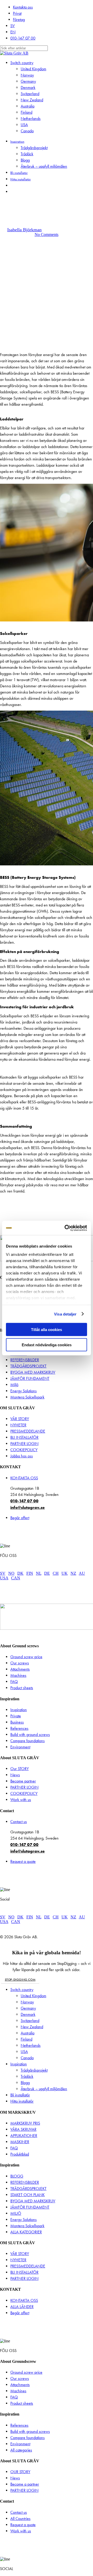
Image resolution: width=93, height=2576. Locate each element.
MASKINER (20, 2142)
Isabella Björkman (24, 230)
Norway (27, 2002)
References (19, 1728)
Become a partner (25, 2484)
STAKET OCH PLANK (28, 2195)
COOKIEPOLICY (24, 1450)
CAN (16, 1578)
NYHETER (18, 1425)
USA (4, 1578)
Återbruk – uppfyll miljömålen (44, 2089)
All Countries (20, 2519)
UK (65, 1573)
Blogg (25, 2083)
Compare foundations (28, 1741)
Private (16, 1716)
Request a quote (23, 1861)
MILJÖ (16, 2213)
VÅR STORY (20, 1419)
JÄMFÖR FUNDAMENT (30, 1378)
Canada (27, 2058)
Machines (18, 1675)
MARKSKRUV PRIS (25, 2123)
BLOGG (17, 2176)
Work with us (21, 1800)
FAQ (14, 1682)
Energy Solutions (24, 1391)
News (15, 1775)
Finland (26, 2039)
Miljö (14, 1385)
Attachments (20, 1669)
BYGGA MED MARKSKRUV (33, 1372)
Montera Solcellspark (27, 1397)
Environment (20, 1747)
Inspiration (19, 1710)
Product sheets (22, 1688)
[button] (20, 1980)
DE (47, 1573)
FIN (30, 1573)
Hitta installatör (22, 2101)
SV (3, 1573)
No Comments (47, 234)
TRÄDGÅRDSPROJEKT (28, 1366)
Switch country (22, 1990)
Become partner (23, 1781)
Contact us (19, 1822)
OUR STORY (20, 2472)
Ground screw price (26, 1657)
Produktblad (20, 2154)
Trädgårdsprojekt (34, 2070)
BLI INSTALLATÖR (24, 1437)
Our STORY (20, 1769)
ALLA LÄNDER (22, 2307)
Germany (28, 2008)
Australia (28, 2033)
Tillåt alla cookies (47, 1330)
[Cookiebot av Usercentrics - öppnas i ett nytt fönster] (66, 1228)
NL (39, 1573)
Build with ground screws (30, 1735)
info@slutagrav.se (28, 1507)
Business (17, 1722)
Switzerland (30, 2021)
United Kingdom (33, 1996)
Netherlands (31, 2045)
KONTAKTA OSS (24, 1478)
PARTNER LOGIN (24, 1444)
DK (20, 1573)
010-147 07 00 (24, 1501)
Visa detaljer (65, 1314)
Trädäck (27, 2076)
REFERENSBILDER (25, 1360)
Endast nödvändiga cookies (47, 1345)
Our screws (20, 1663)
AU (82, 1573)
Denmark (28, 2014)
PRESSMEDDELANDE (28, 1431)
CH (56, 1573)
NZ (73, 1573)
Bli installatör (20, 2095)
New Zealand (32, 2027)
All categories (21, 2450)
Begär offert (20, 1518)
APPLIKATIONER (24, 2136)
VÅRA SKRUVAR (23, 2129)
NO (11, 1573)
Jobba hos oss (22, 1456)
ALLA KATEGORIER (26, 2232)
